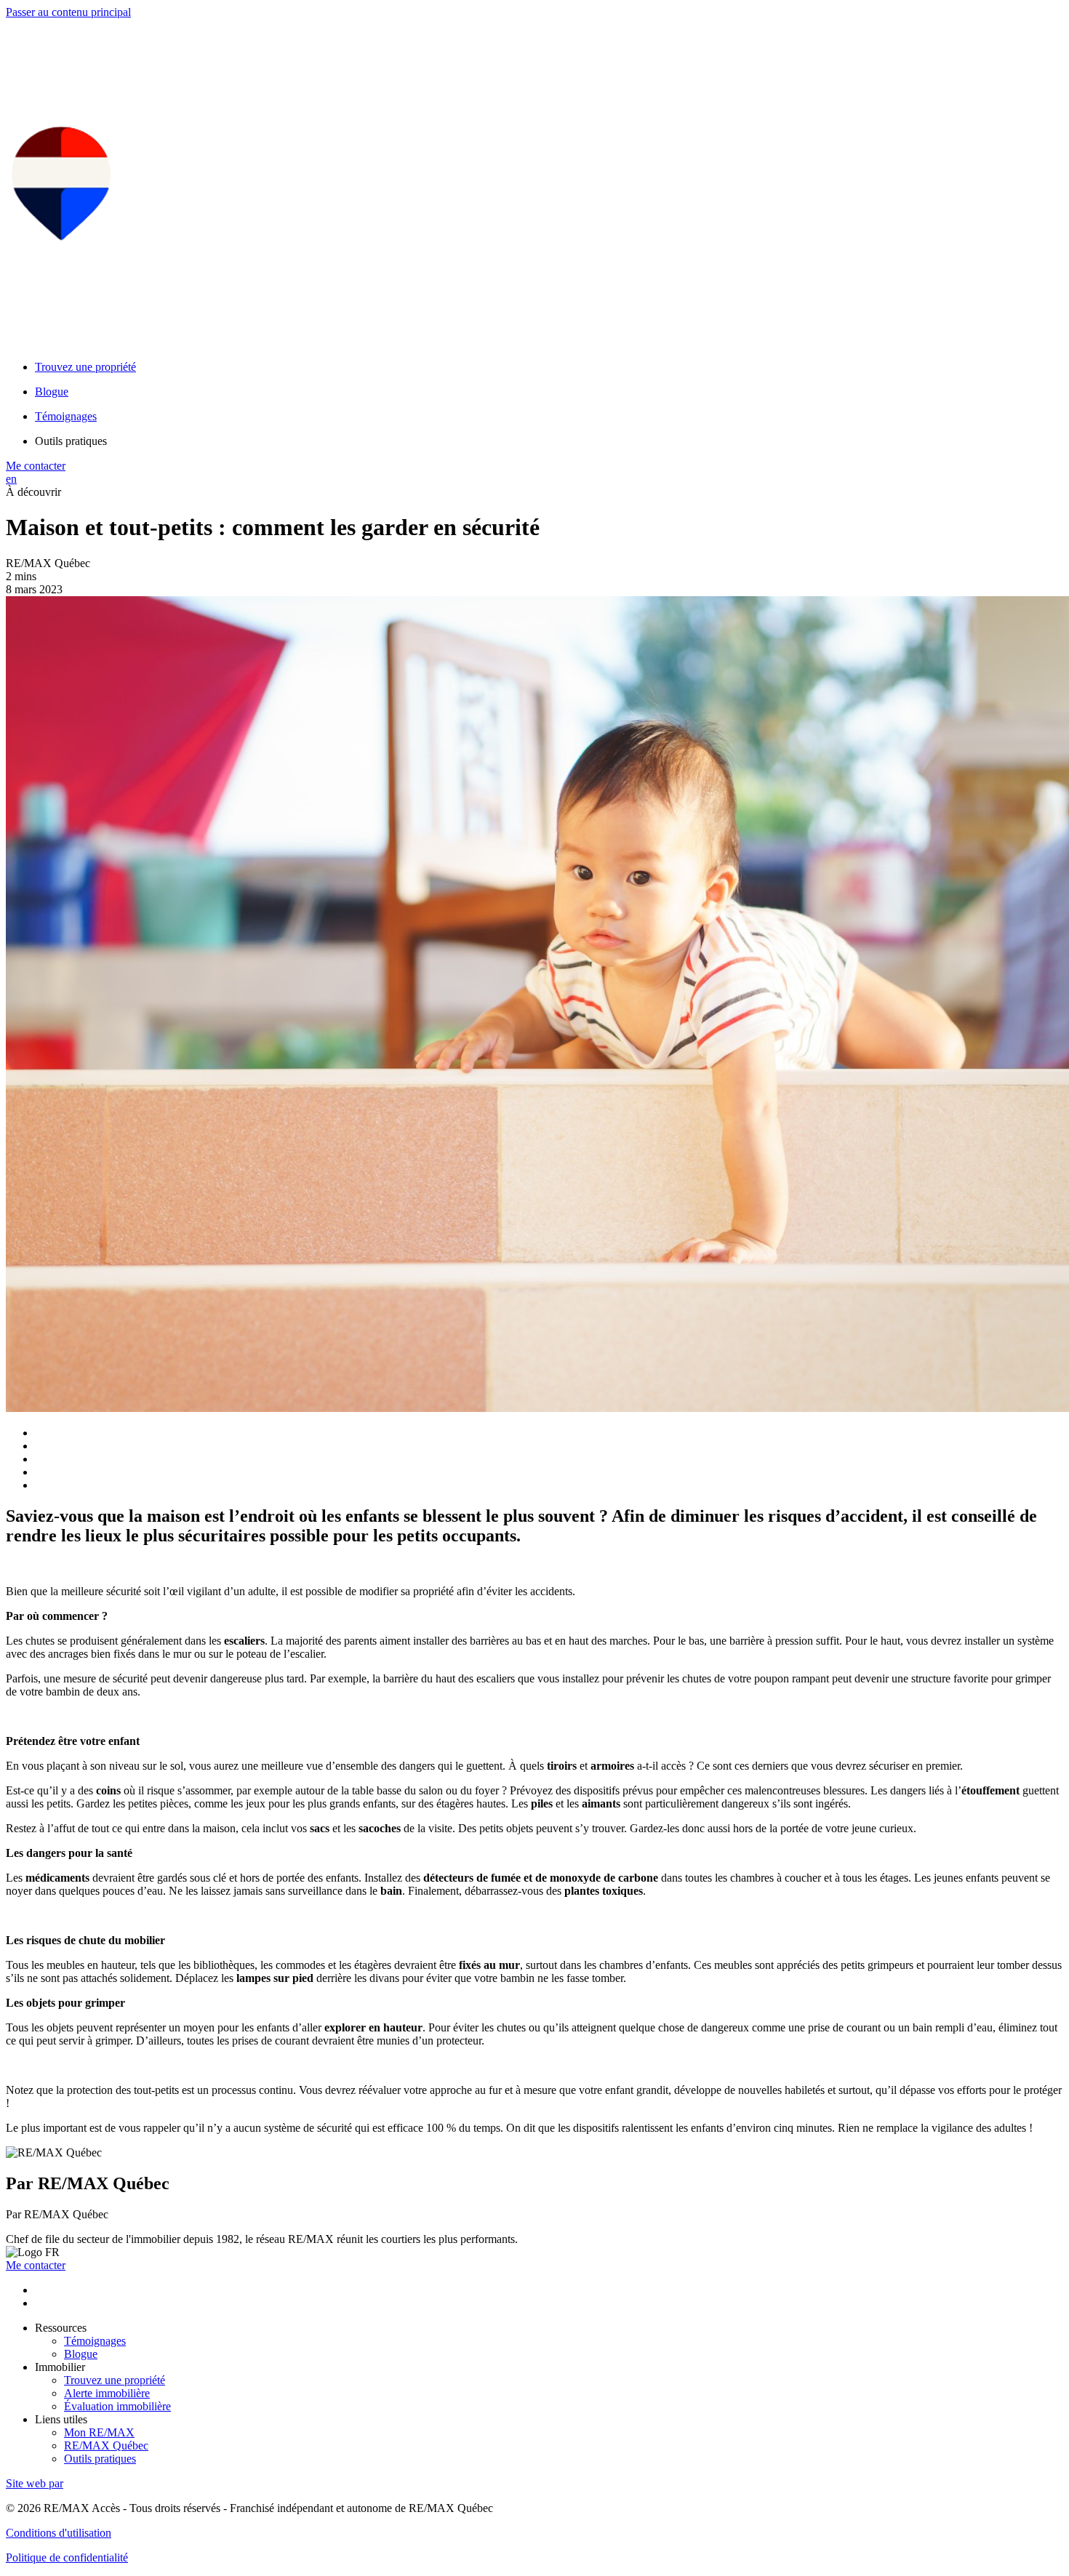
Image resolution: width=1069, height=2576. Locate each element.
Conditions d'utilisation (59, 2533)
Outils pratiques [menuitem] (71, 441)
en (11, 479)
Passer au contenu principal (68, 12)
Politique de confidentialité (67, 2557)
